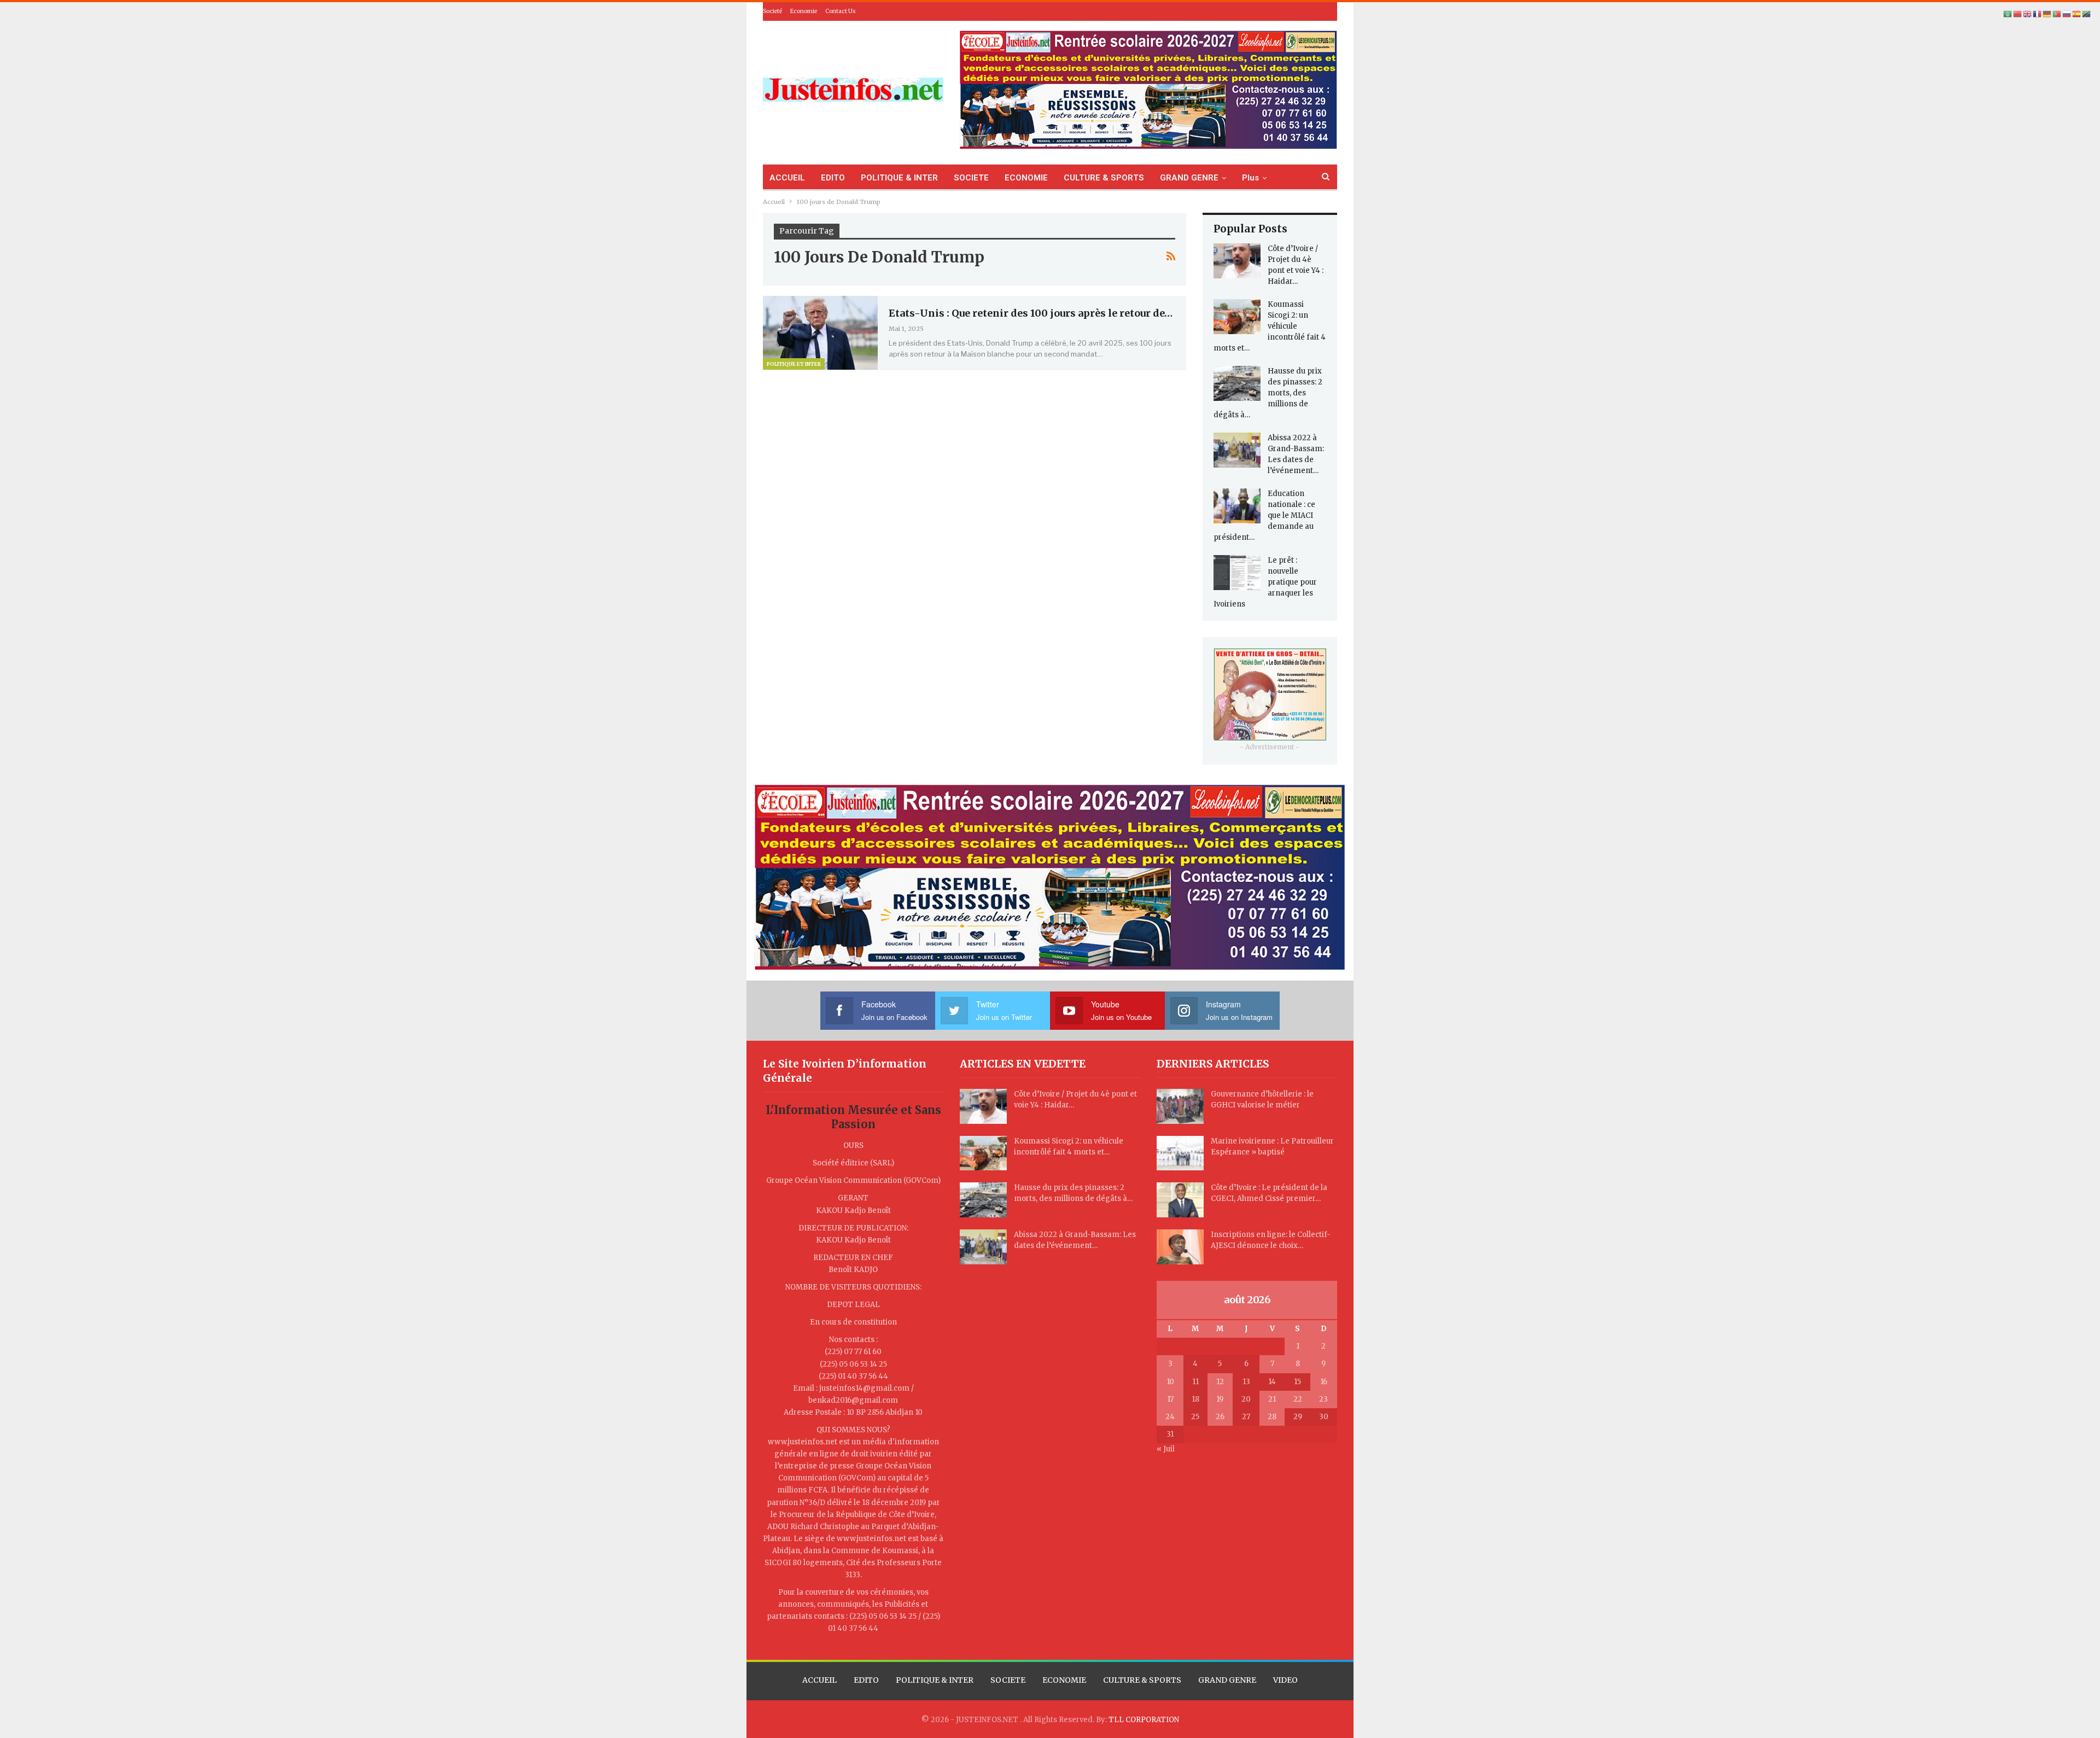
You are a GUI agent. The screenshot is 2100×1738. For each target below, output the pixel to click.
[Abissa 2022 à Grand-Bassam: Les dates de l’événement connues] (1237, 450)
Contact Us (841, 11)
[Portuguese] (2057, 14)
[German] (2047, 14)
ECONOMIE (1026, 178)
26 (1220, 1417)
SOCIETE (971, 178)
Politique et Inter (794, 364)
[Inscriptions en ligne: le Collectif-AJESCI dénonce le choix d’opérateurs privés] (1180, 1247)
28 (1272, 1417)
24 (1170, 1417)
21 (1272, 1399)
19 (1220, 1399)
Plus (1250, 178)
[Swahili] (2087, 14)
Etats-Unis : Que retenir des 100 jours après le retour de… (1031, 313)
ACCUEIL (787, 178)
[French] (2038, 14)
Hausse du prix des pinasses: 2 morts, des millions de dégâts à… (1268, 393)
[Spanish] (2077, 14)
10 (1170, 1382)
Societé (772, 11)
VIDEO (1285, 1680)
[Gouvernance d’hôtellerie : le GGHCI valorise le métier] (1180, 1106)
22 (1298, 1399)
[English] (2028, 14)
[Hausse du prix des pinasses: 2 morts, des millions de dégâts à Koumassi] (1237, 383)
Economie (804, 11)
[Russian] (2067, 14)
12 (1220, 1382)
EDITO (833, 178)
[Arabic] (2008, 14)
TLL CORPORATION (1144, 1720)
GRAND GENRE (1189, 178)
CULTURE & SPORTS (1104, 178)
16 (1324, 1382)
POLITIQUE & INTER (899, 178)
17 (1170, 1399)
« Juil (1166, 1449)
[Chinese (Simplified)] (2018, 14)
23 (1323, 1399)
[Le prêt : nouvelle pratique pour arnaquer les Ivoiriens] (1237, 573)
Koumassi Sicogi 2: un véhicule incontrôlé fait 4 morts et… (1270, 326)
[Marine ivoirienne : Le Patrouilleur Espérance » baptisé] (1180, 1153)
